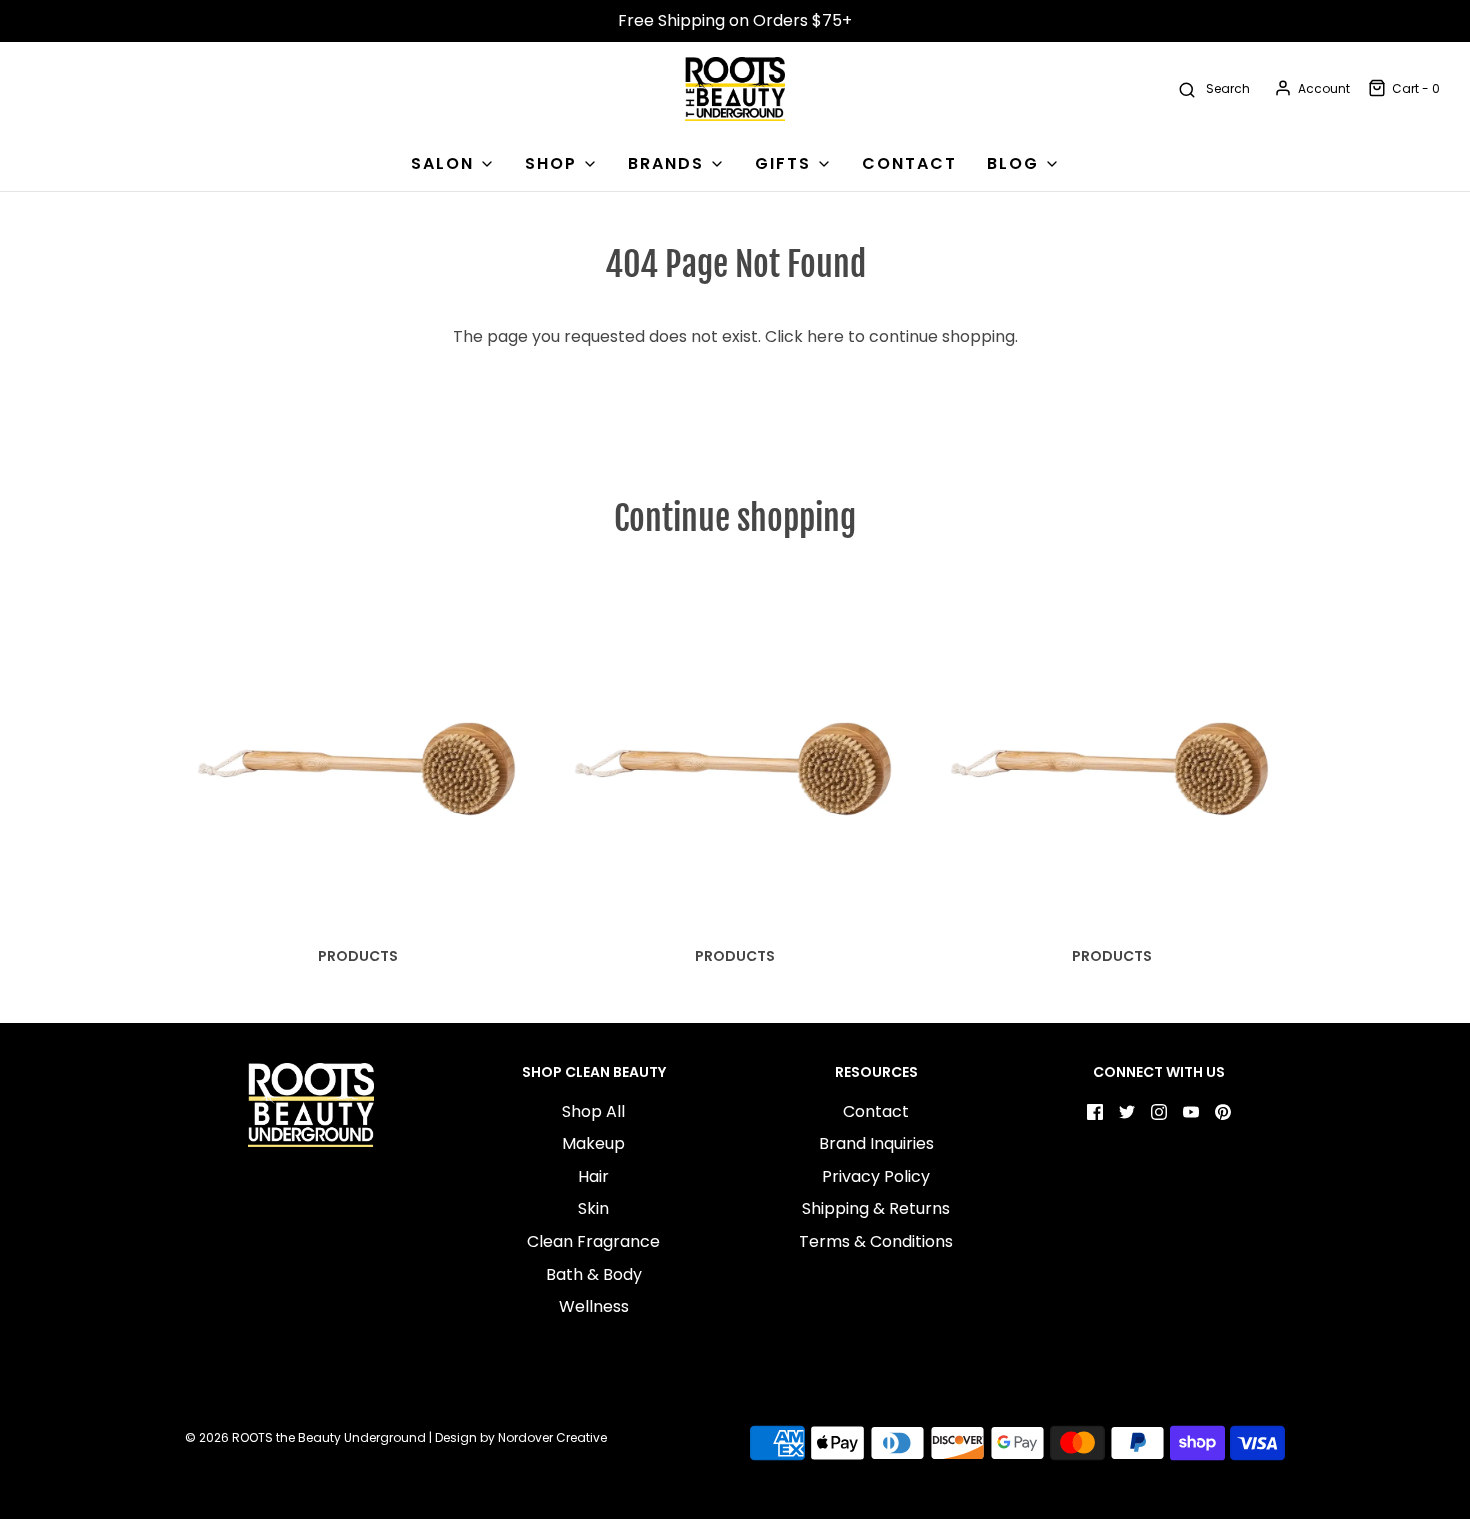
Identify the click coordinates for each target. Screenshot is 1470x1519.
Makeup (593, 1143)
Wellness (594, 1306)
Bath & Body (594, 1274)
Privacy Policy (876, 1176)
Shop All (593, 1111)
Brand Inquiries (876, 1143)
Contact (876, 1111)
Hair (593, 1176)
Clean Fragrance (593, 1241)
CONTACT (909, 163)
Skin (593, 1208)
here (825, 336)
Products (358, 956)
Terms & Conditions (876, 1241)
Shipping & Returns (876, 1208)
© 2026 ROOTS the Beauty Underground (305, 1437)
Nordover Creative (552, 1437)
